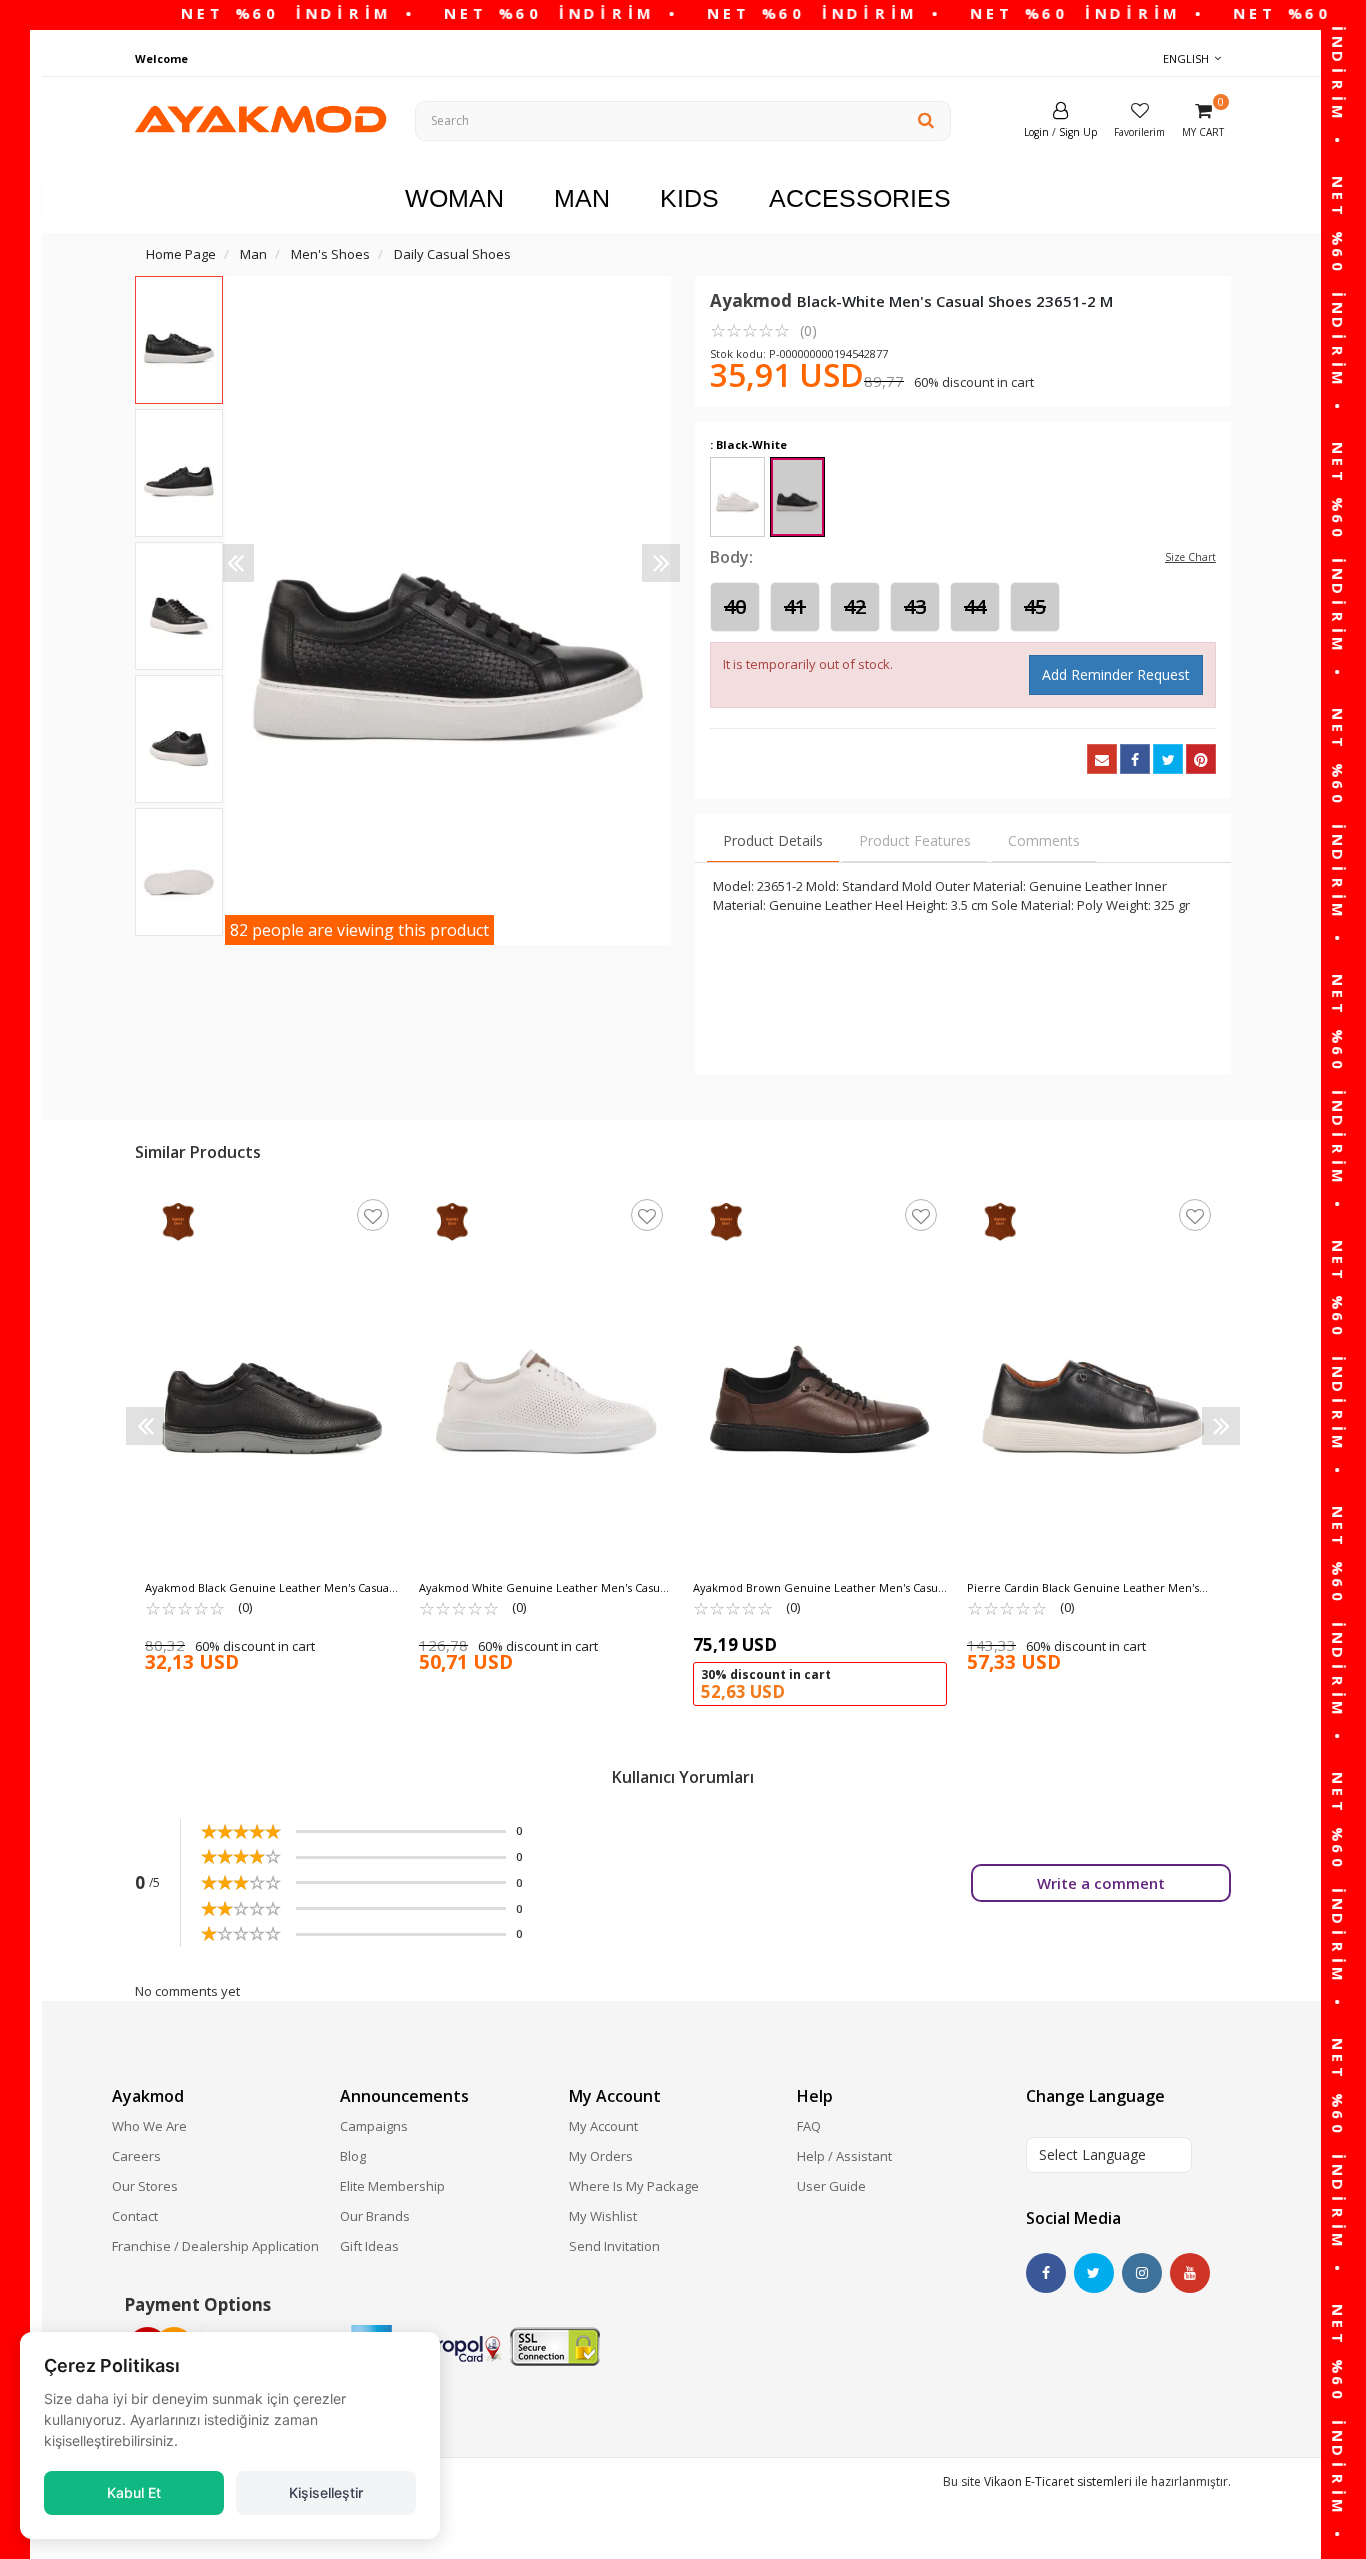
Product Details (773, 840)
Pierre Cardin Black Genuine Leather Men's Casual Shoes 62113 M (1083, 1588)
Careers (136, 2156)
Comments (1044, 840)
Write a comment (1101, 1883)
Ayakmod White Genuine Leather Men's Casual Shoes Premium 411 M (544, 1588)
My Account (603, 2126)
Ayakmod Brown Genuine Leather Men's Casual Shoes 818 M (820, 1588)
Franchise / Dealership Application (215, 2246)
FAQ (809, 2126)
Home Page (181, 254)
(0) (763, 330)
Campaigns (374, 2126)
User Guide (831, 2186)
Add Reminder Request (1116, 674)
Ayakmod (753, 300)
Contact (135, 2216)
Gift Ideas (369, 2246)
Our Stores (145, 2186)
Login (1036, 132)
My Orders (601, 2156)
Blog (353, 2156)
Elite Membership (392, 2186)
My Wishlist (603, 2216)
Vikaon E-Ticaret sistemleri (1058, 2481)
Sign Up (1078, 132)
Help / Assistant (844, 2156)
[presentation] (235, 563)
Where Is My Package (634, 2186)
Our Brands (375, 2216)
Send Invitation (614, 2246)
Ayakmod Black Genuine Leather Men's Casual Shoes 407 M (268, 1588)
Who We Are (149, 2126)
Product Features (915, 840)
